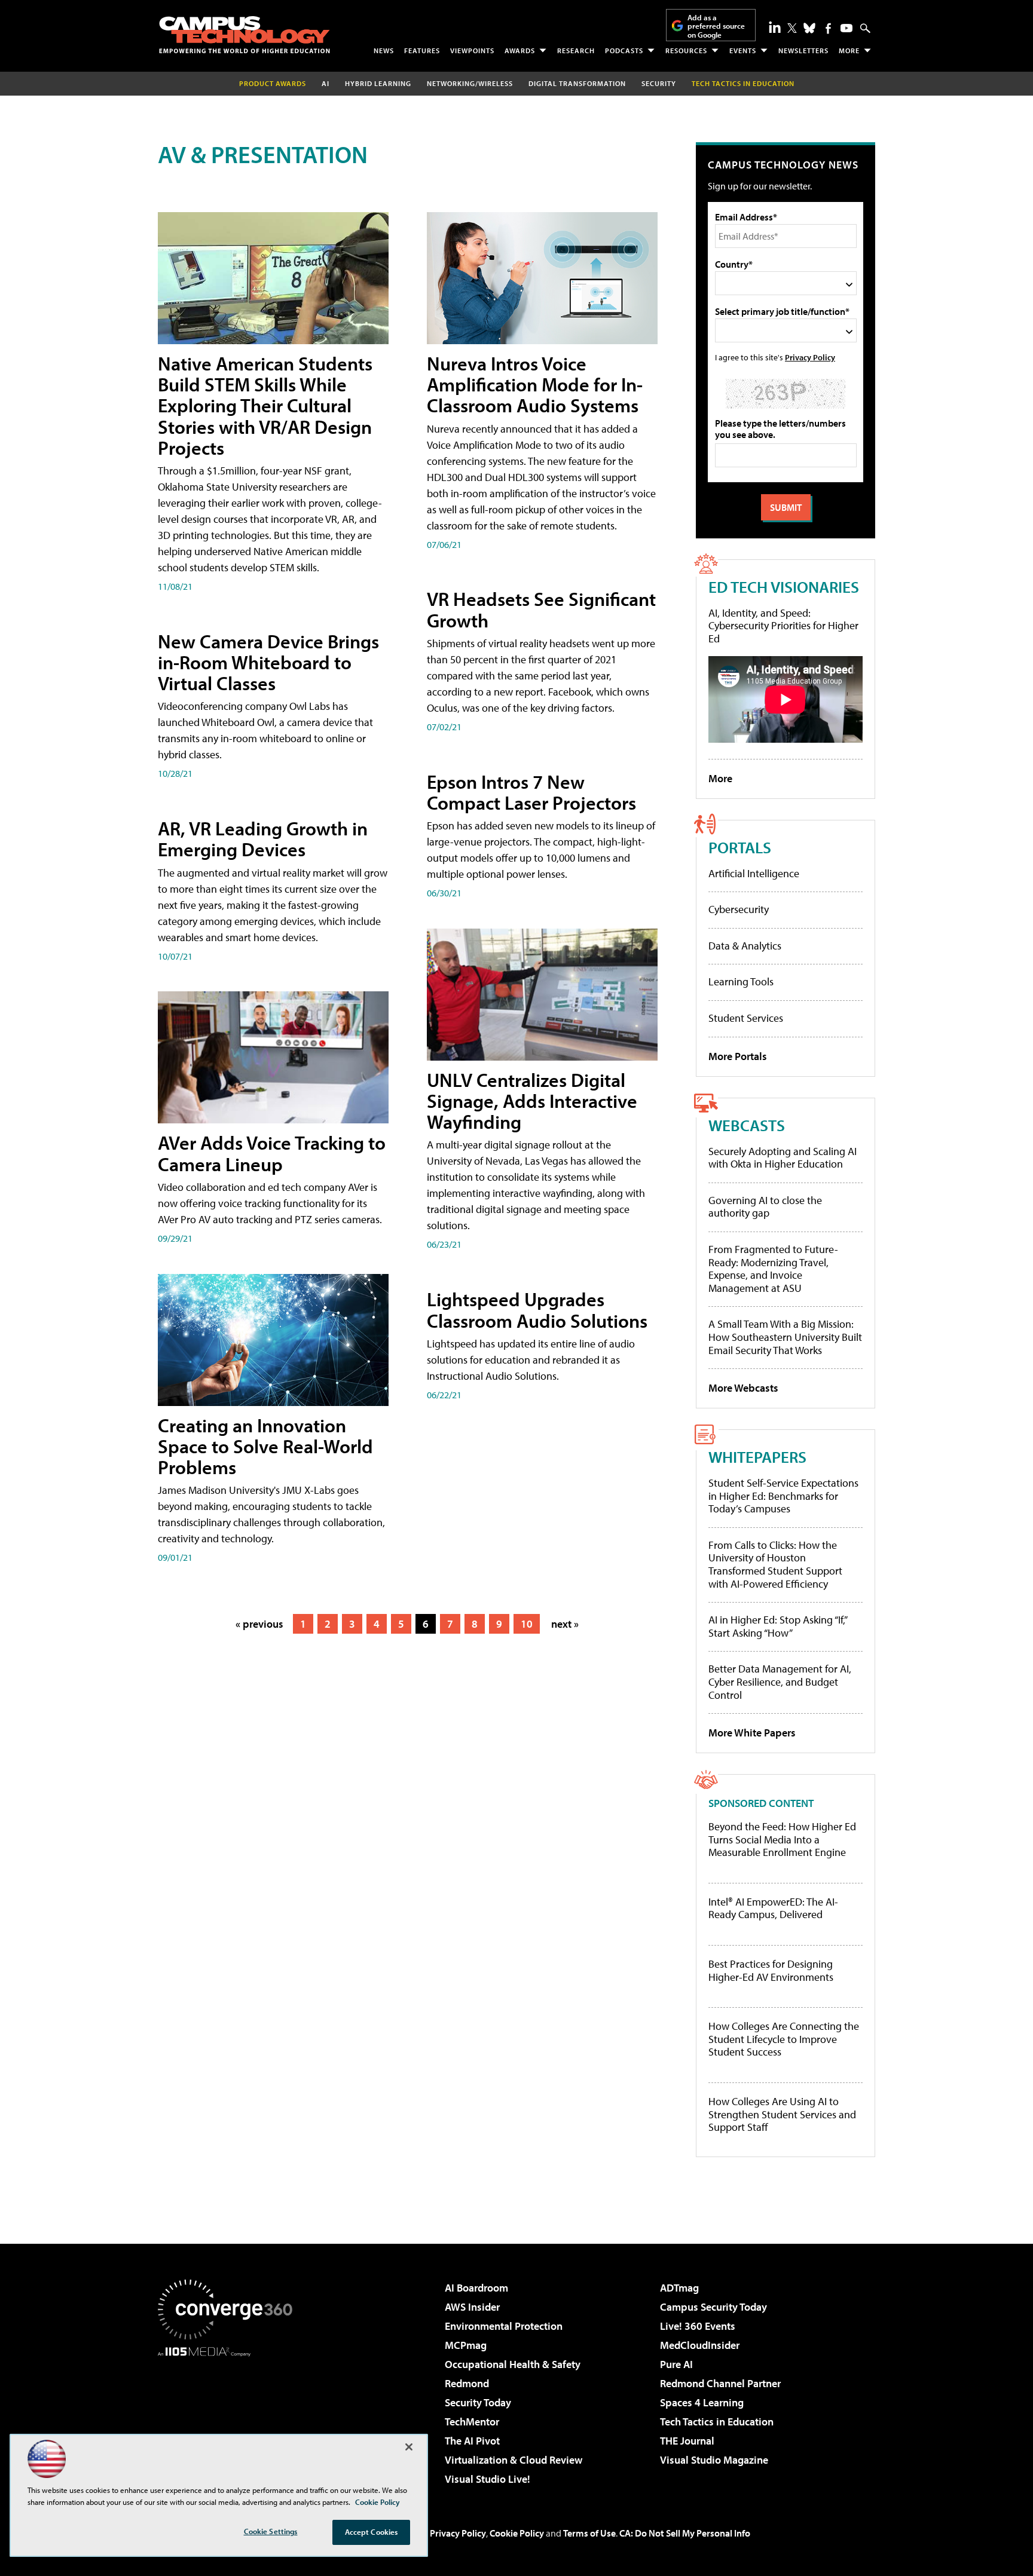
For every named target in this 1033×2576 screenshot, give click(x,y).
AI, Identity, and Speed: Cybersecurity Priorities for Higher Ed (783, 626)
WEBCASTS (747, 1125)
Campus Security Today (713, 2307)
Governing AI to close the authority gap (765, 1207)
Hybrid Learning (378, 83)
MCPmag (466, 2345)
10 (527, 1624)
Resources (686, 50)
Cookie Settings (271, 2531)
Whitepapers (757, 1457)
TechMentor (472, 2422)
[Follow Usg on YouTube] (846, 28)
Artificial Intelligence (754, 873)
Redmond (467, 2383)
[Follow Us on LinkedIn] (775, 27)
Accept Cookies (372, 2532)
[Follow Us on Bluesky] (809, 28)
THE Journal (687, 2441)
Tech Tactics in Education (717, 2422)
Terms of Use (589, 2533)
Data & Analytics (745, 946)
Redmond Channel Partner (720, 2383)
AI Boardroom (476, 2288)
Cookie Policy (517, 2533)
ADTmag (679, 2288)
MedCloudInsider (700, 2345)
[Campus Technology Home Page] (245, 35)
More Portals (738, 1056)
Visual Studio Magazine (714, 2460)
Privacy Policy (810, 357)
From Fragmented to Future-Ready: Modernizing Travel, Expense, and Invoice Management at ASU (773, 1269)
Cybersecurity (739, 909)
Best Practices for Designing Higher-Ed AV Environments (771, 1970)
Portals (740, 847)
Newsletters (803, 50)
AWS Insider (472, 2307)
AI (326, 83)
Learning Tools (741, 981)
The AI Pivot (472, 2441)
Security (659, 83)
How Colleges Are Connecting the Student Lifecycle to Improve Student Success (784, 2039)
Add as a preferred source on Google (716, 26)
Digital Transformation (577, 83)
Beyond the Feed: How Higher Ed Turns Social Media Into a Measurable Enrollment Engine (782, 1840)
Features (422, 50)
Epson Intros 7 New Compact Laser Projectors (531, 792)
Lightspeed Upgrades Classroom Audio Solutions (537, 1310)
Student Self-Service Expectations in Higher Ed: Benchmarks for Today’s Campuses (783, 1496)
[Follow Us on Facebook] (828, 28)
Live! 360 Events (698, 2326)
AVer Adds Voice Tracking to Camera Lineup (272, 1153)
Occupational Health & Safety (513, 2364)
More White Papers (752, 1733)
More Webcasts (743, 1388)
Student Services (746, 1018)
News (384, 50)
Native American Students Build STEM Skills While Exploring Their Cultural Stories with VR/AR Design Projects (265, 405)
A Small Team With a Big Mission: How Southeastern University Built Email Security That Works (785, 1337)
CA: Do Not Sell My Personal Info (685, 2533)
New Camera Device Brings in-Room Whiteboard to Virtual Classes (268, 662)
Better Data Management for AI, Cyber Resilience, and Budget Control (780, 1681)
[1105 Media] (230, 2418)
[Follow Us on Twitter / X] (792, 28)
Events (743, 50)
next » (565, 1624)
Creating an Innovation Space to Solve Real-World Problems (265, 1446)
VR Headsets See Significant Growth (541, 609)
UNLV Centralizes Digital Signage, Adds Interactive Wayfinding (532, 1101)
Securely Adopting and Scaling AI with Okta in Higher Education (783, 1158)
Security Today (478, 2402)
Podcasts (624, 50)
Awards (520, 50)
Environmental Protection (504, 2326)
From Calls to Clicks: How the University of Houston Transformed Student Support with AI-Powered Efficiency (775, 1564)
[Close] (409, 2447)
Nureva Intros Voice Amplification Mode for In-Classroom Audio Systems (535, 384)
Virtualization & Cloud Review (514, 2460)
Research (576, 50)
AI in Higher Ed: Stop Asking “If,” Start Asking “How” (777, 1626)
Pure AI (676, 2364)
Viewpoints (472, 50)
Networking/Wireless (470, 83)
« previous (259, 1624)
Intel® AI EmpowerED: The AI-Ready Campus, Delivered (773, 1908)
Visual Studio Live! (488, 2479)
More (849, 50)
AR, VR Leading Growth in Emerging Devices (263, 839)
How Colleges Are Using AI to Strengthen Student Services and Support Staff (782, 2114)
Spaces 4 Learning (702, 2402)
